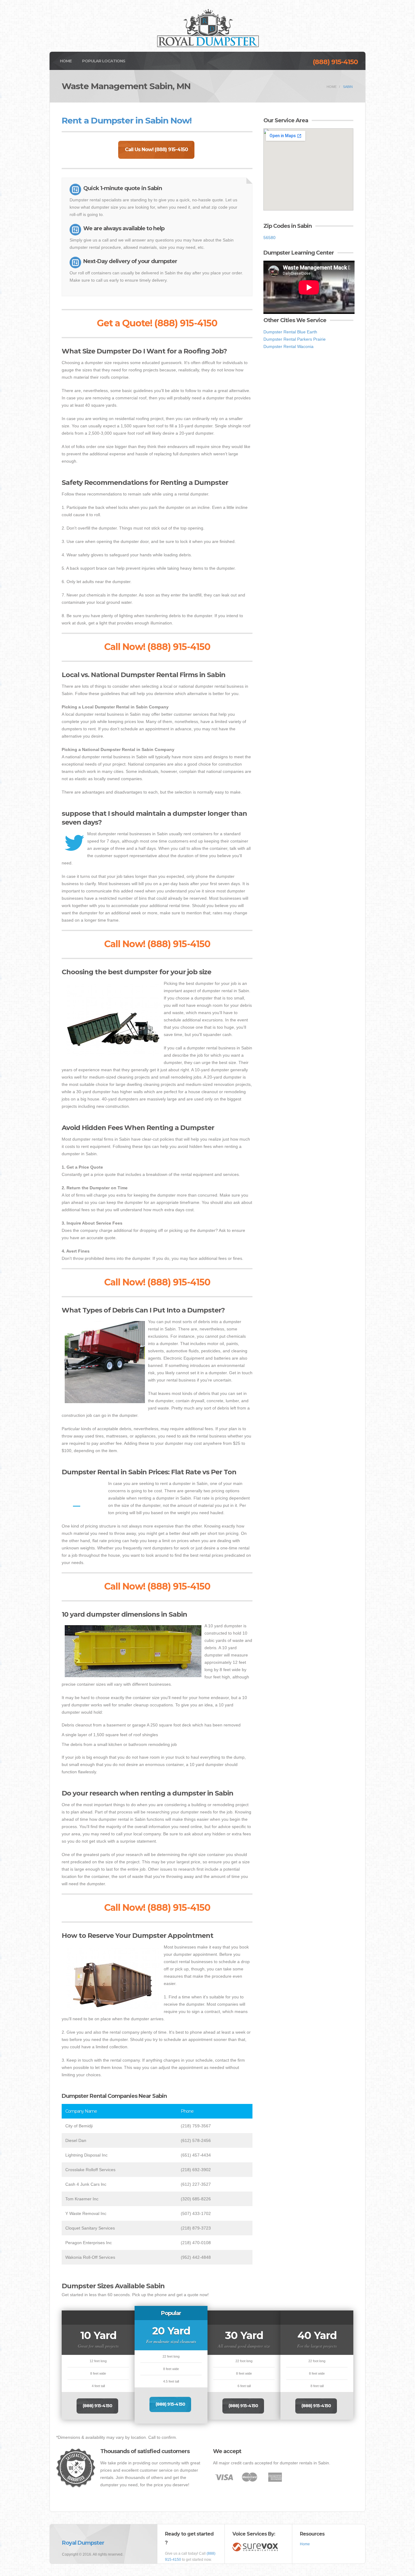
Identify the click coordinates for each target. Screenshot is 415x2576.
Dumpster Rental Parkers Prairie (295, 339)
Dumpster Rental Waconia (288, 346)
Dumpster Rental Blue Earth (290, 332)
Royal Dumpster (83, 2543)
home (332, 87)
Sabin (348, 87)
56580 (269, 238)
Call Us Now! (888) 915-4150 (156, 149)
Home (66, 61)
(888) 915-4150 (335, 62)
